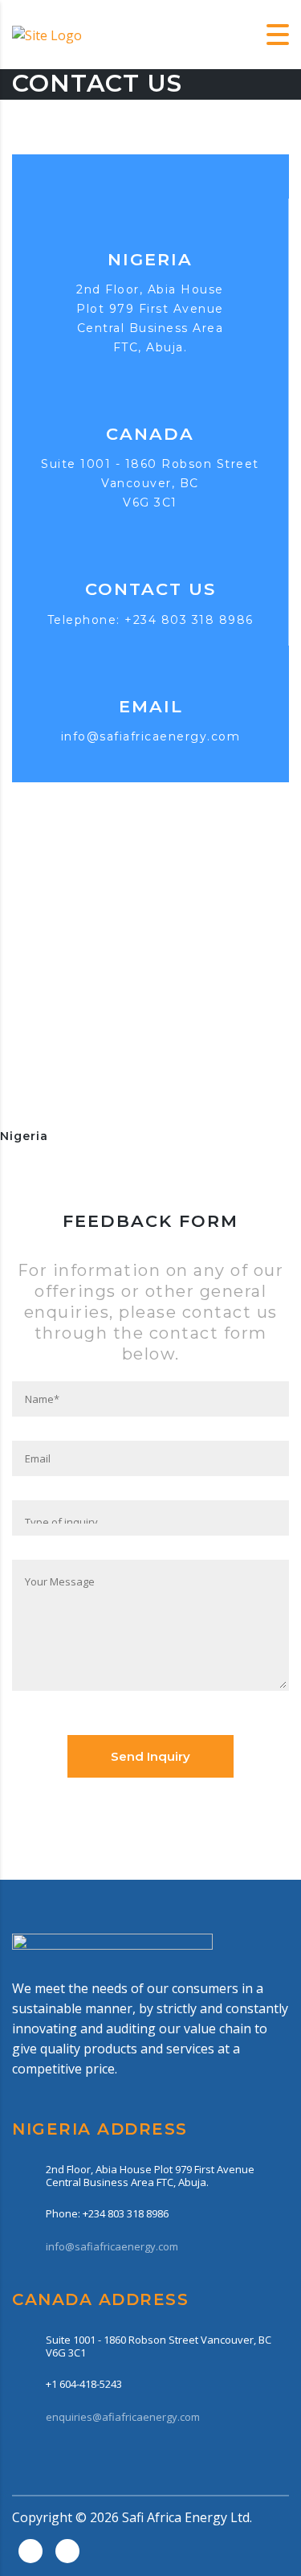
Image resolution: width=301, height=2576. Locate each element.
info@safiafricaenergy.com (151, 736)
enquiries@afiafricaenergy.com (123, 2417)
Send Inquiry (150, 1756)
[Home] (47, 34)
